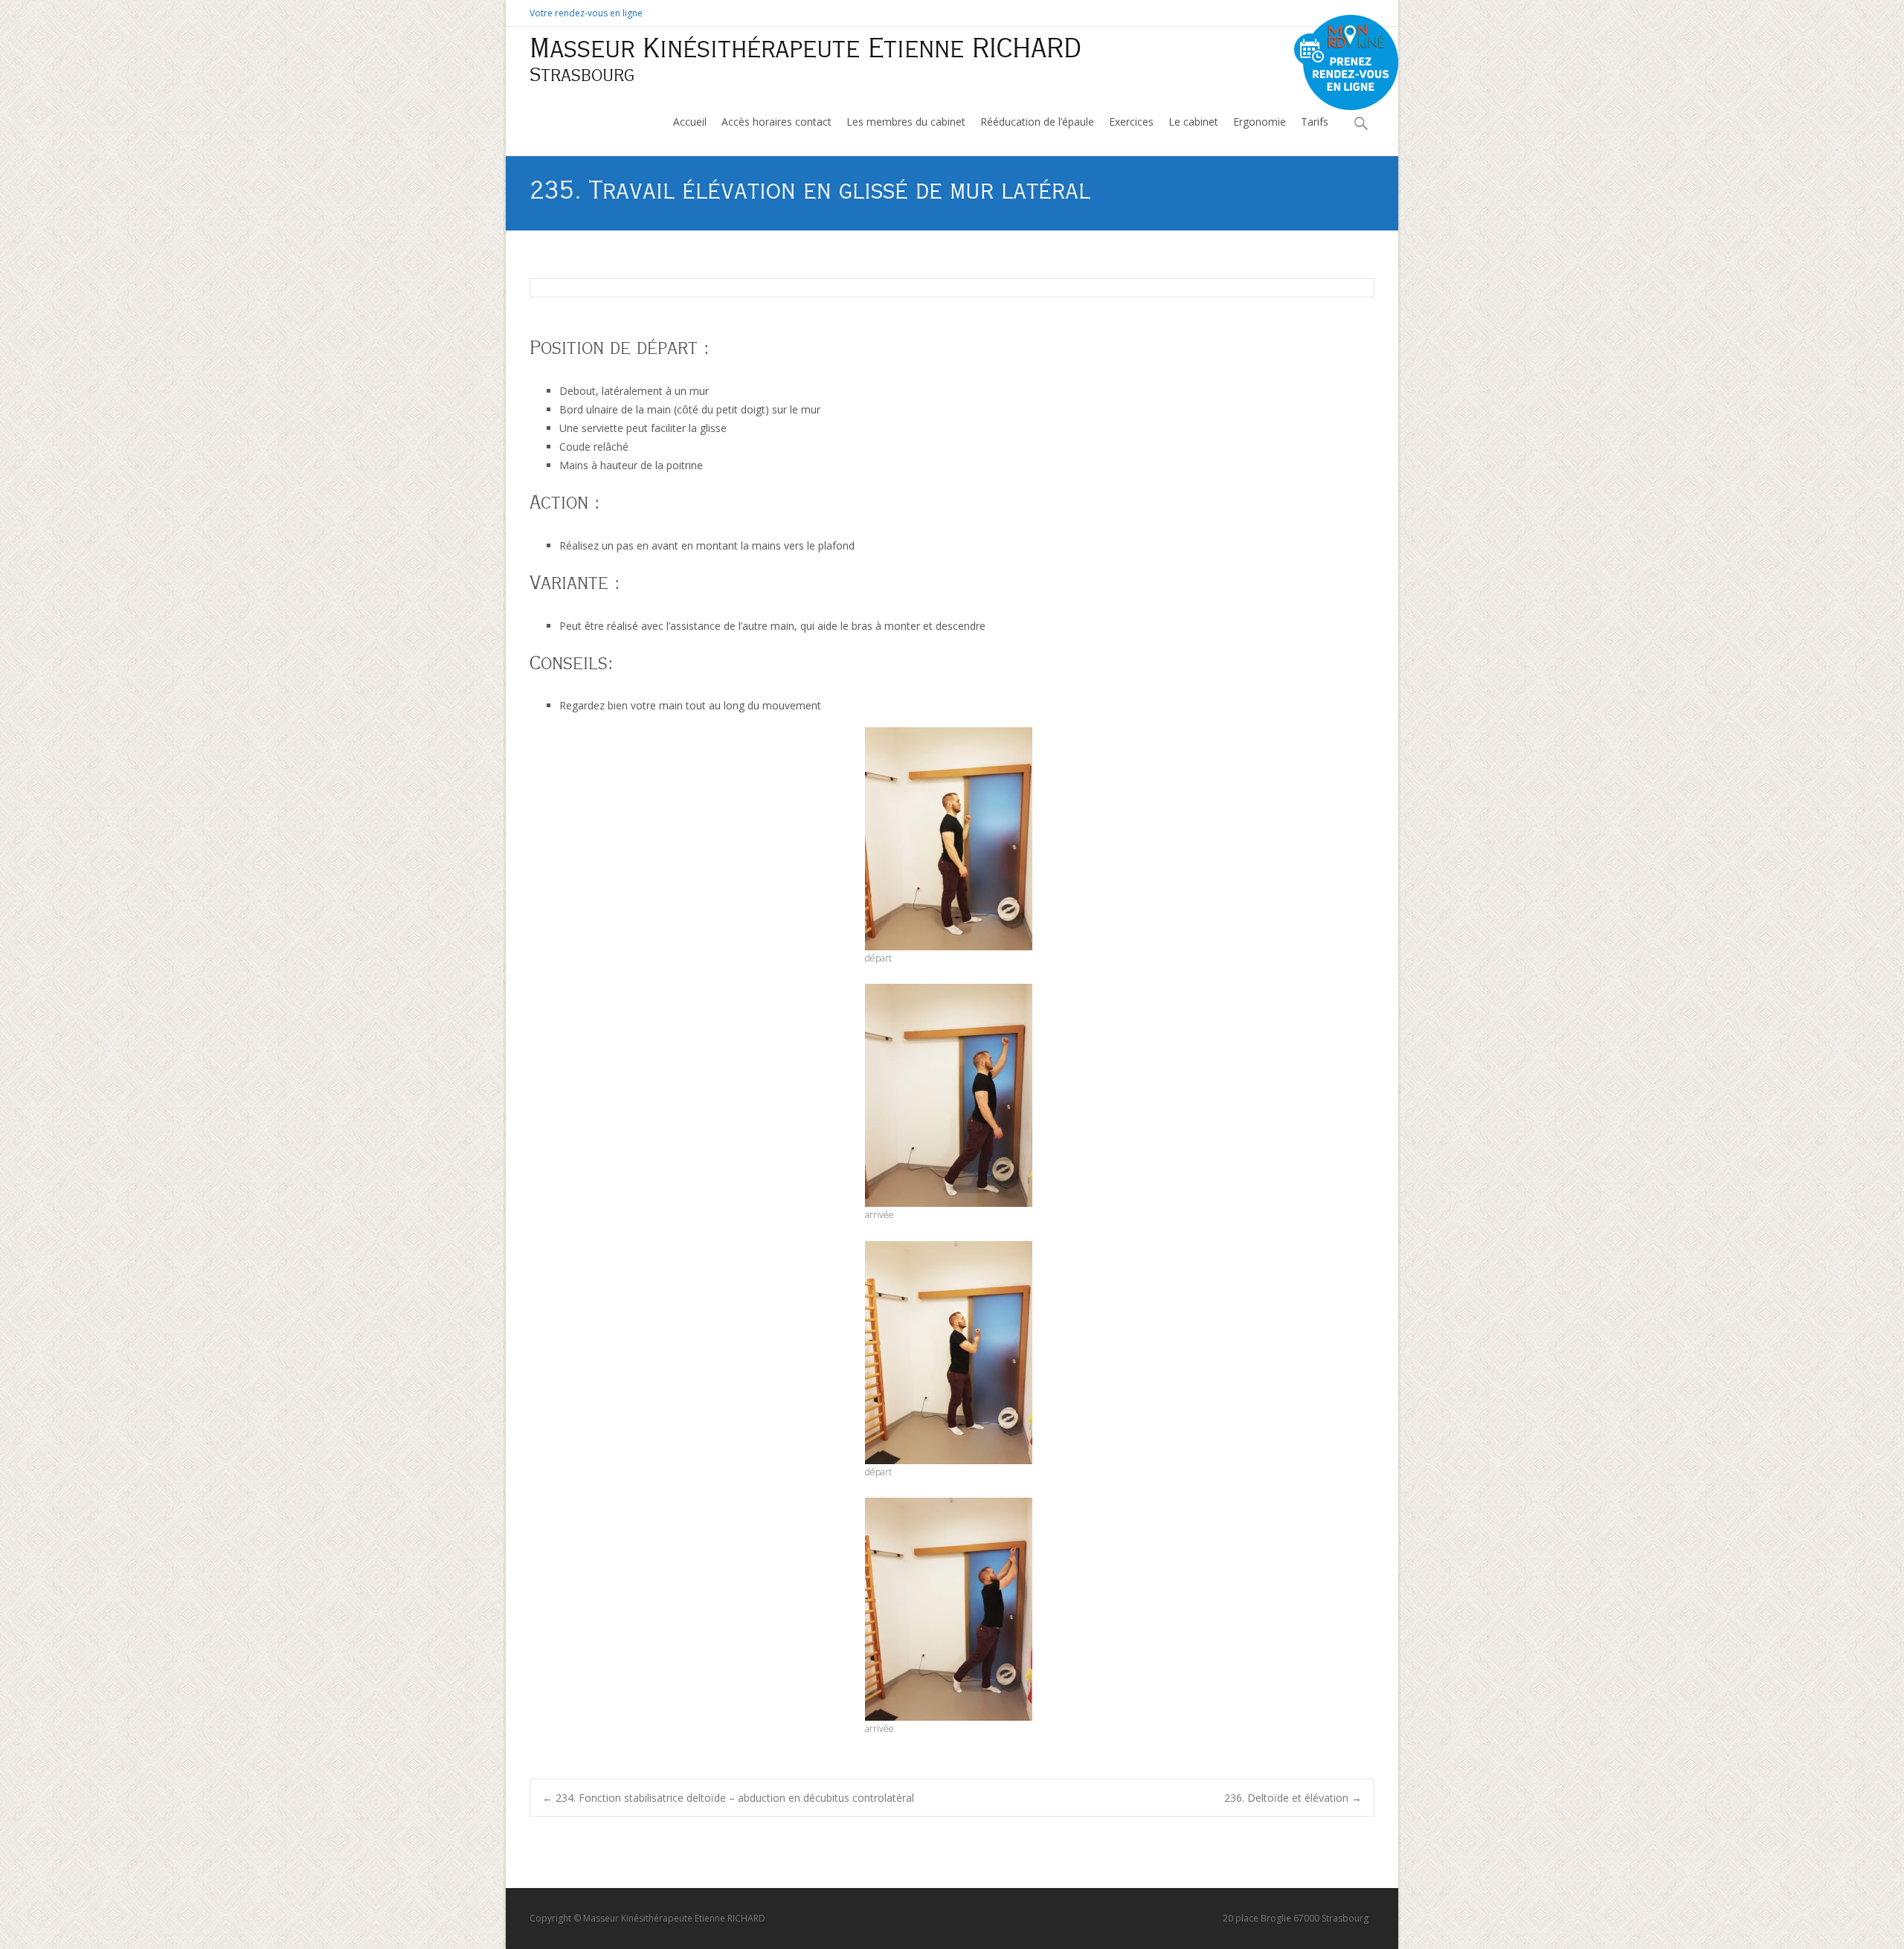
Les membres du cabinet (906, 122)
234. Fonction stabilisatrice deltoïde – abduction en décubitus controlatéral (728, 1798)
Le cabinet (1193, 122)
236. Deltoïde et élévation (1293, 1798)
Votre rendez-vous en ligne (586, 13)
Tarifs (1315, 122)
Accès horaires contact (776, 122)
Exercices (1131, 122)
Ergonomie (1260, 122)
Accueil (690, 122)
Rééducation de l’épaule (1037, 122)
